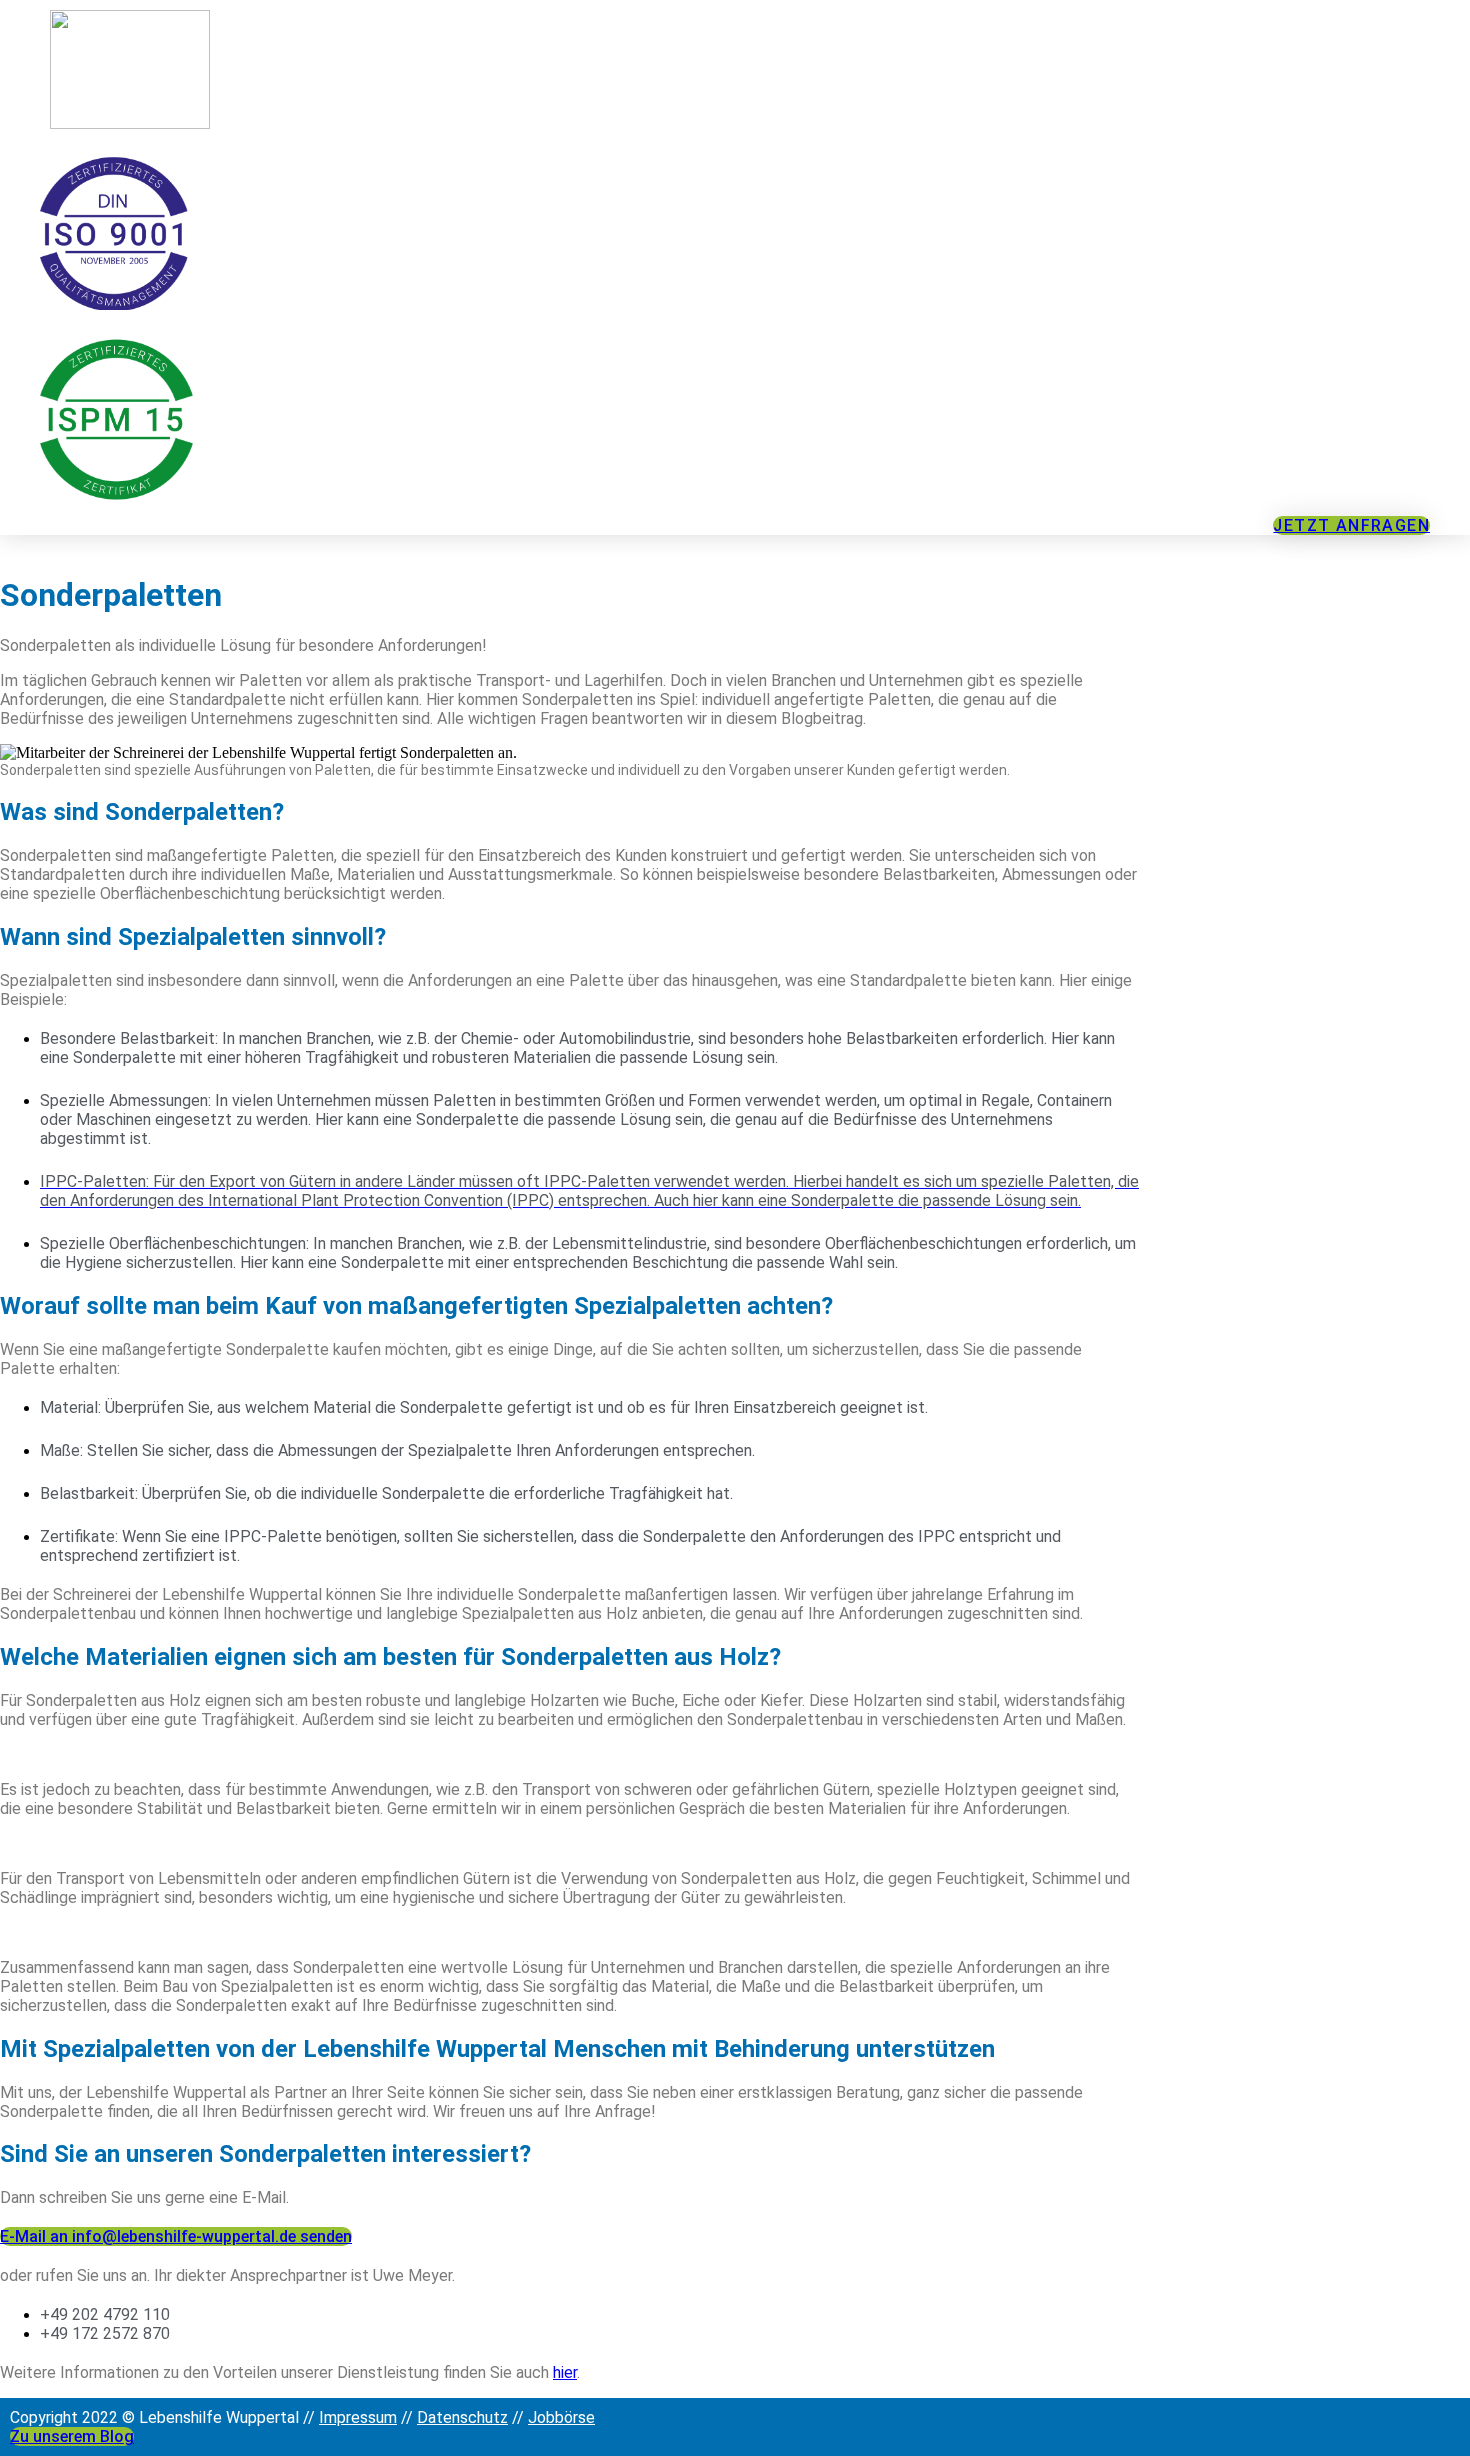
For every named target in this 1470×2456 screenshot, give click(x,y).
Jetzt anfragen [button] (1351, 525)
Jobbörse (561, 2417)
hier (565, 2372)
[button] (176, 2236)
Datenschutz (462, 2417)
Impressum (358, 2417)
